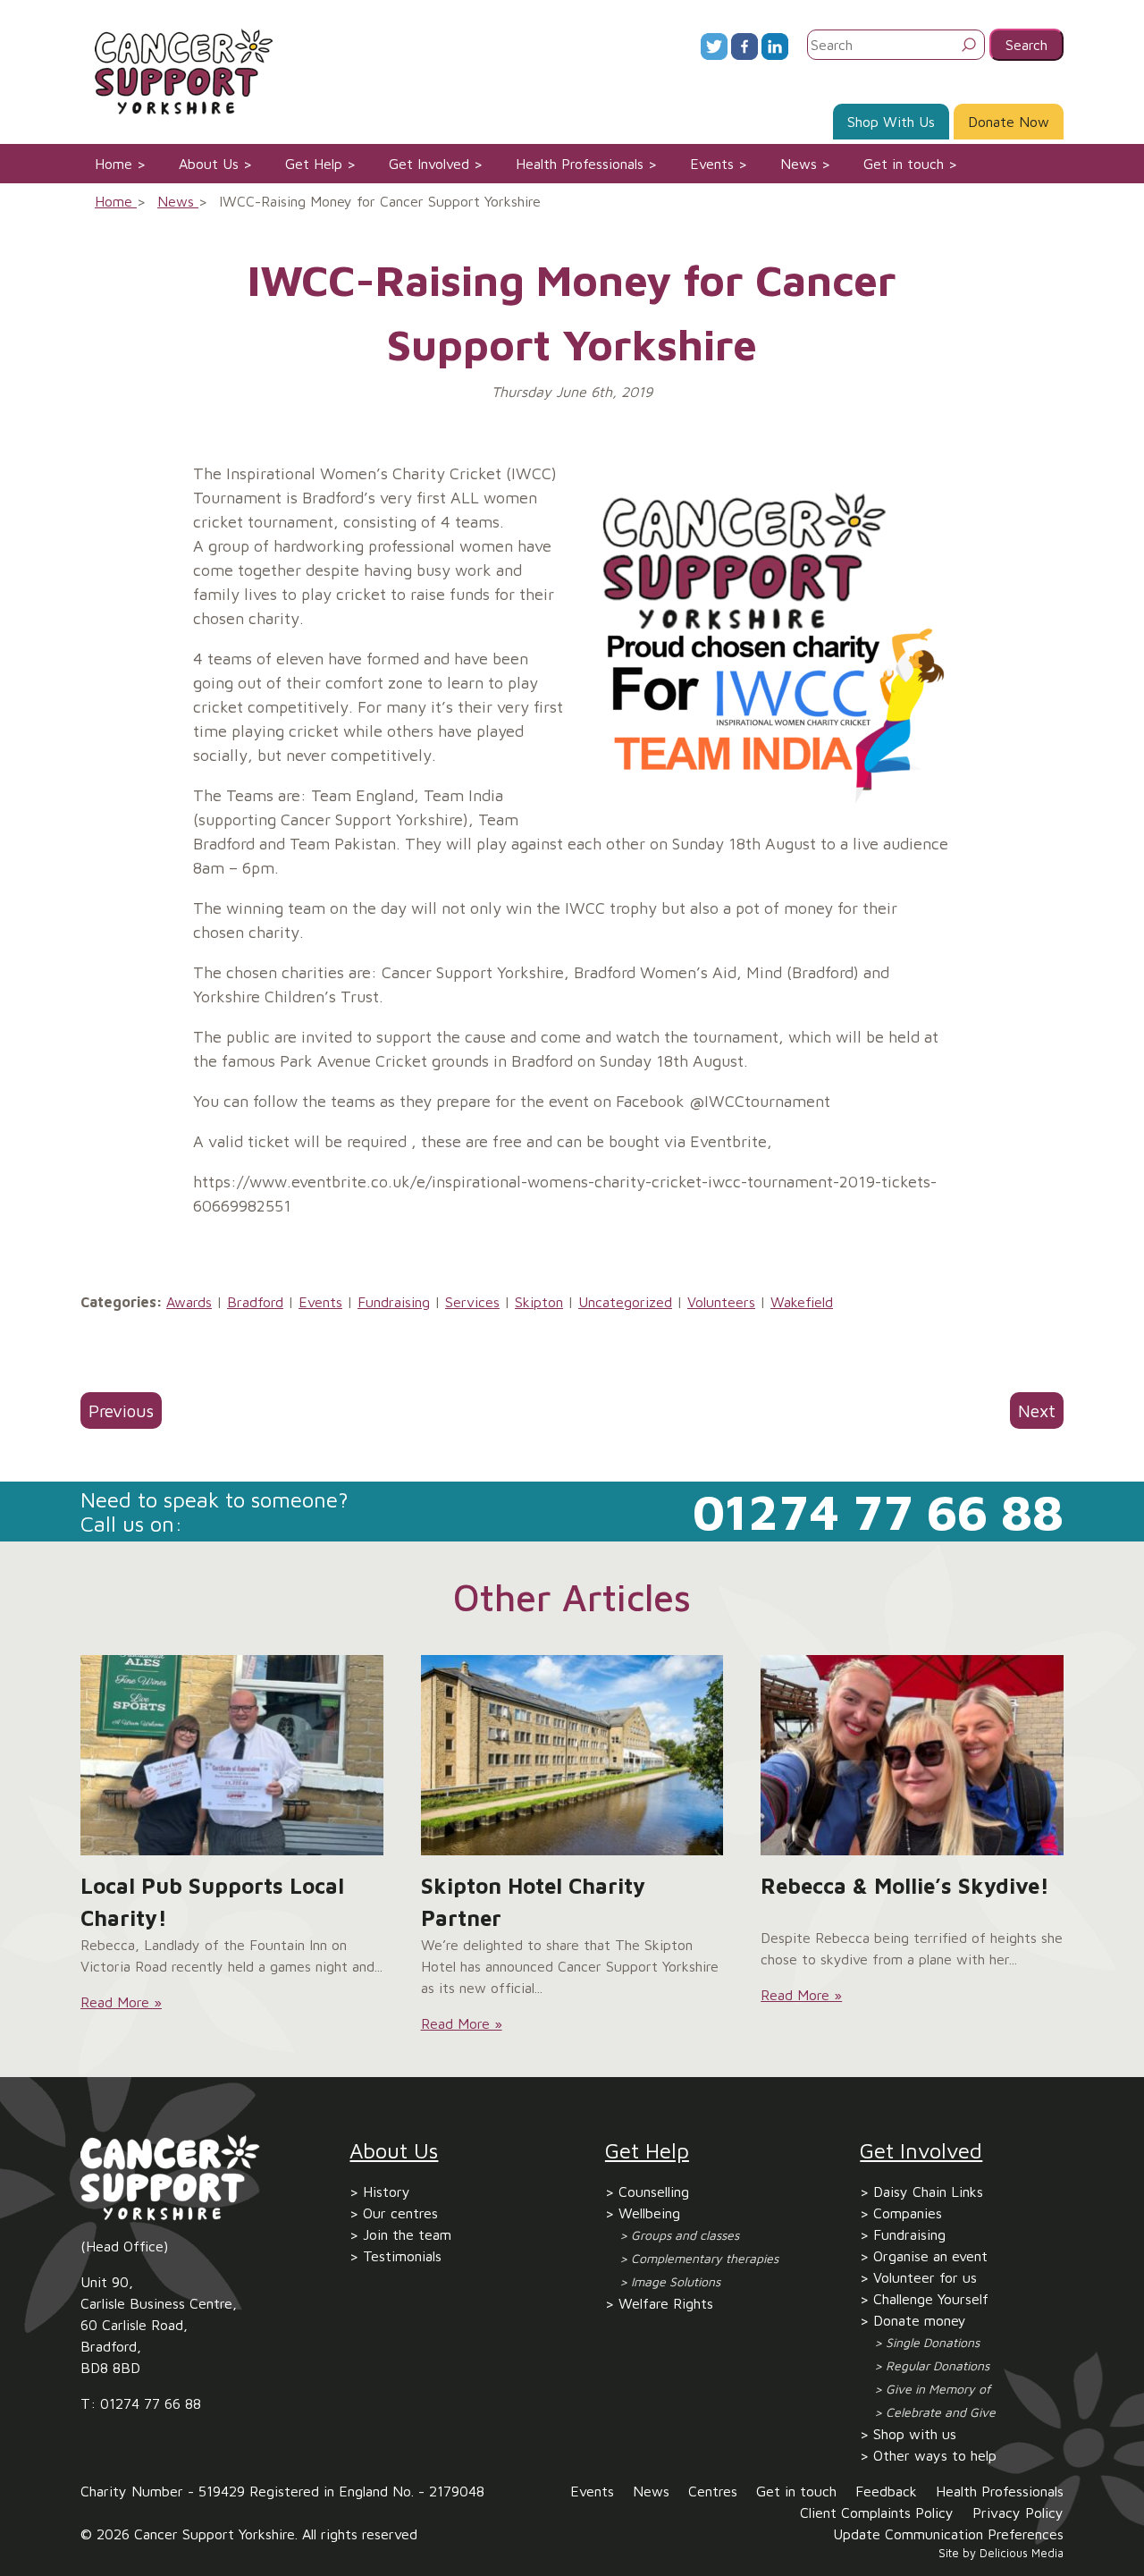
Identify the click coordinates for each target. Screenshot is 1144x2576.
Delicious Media (1022, 2553)
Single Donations (933, 2342)
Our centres (400, 2213)
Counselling (654, 2192)
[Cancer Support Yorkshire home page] (177, 70)
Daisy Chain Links (928, 2192)
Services (472, 1302)
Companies (908, 2213)
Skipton (539, 1302)
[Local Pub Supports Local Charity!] (232, 1755)
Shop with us (915, 2434)
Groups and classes (685, 2235)
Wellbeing (649, 2213)
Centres (713, 2491)
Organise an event (930, 2256)
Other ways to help (935, 2455)
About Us (209, 164)
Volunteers (721, 1302)
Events (712, 164)
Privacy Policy (1018, 2513)
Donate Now (1009, 122)
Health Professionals (580, 164)
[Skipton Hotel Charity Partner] (572, 1755)
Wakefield (802, 1302)
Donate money (920, 2320)
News (799, 164)
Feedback (886, 2491)
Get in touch (904, 164)
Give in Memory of (938, 2389)
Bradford (255, 1302)
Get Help (314, 164)
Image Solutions (676, 2281)
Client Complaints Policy (877, 2513)
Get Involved (429, 164)
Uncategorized (625, 1302)
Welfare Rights (666, 2303)
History (387, 2192)
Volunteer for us (925, 2277)
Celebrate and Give (941, 2412)
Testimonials (402, 2256)
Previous (121, 1410)
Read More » (121, 2002)
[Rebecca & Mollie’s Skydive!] (912, 1755)
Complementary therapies (705, 2258)
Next (1037, 1410)
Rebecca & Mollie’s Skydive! (905, 1886)
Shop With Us (891, 122)
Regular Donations (938, 2365)
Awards (189, 1302)
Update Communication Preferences (948, 2534)
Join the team (407, 2234)
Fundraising (394, 1302)
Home (114, 164)
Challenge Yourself (931, 2299)
